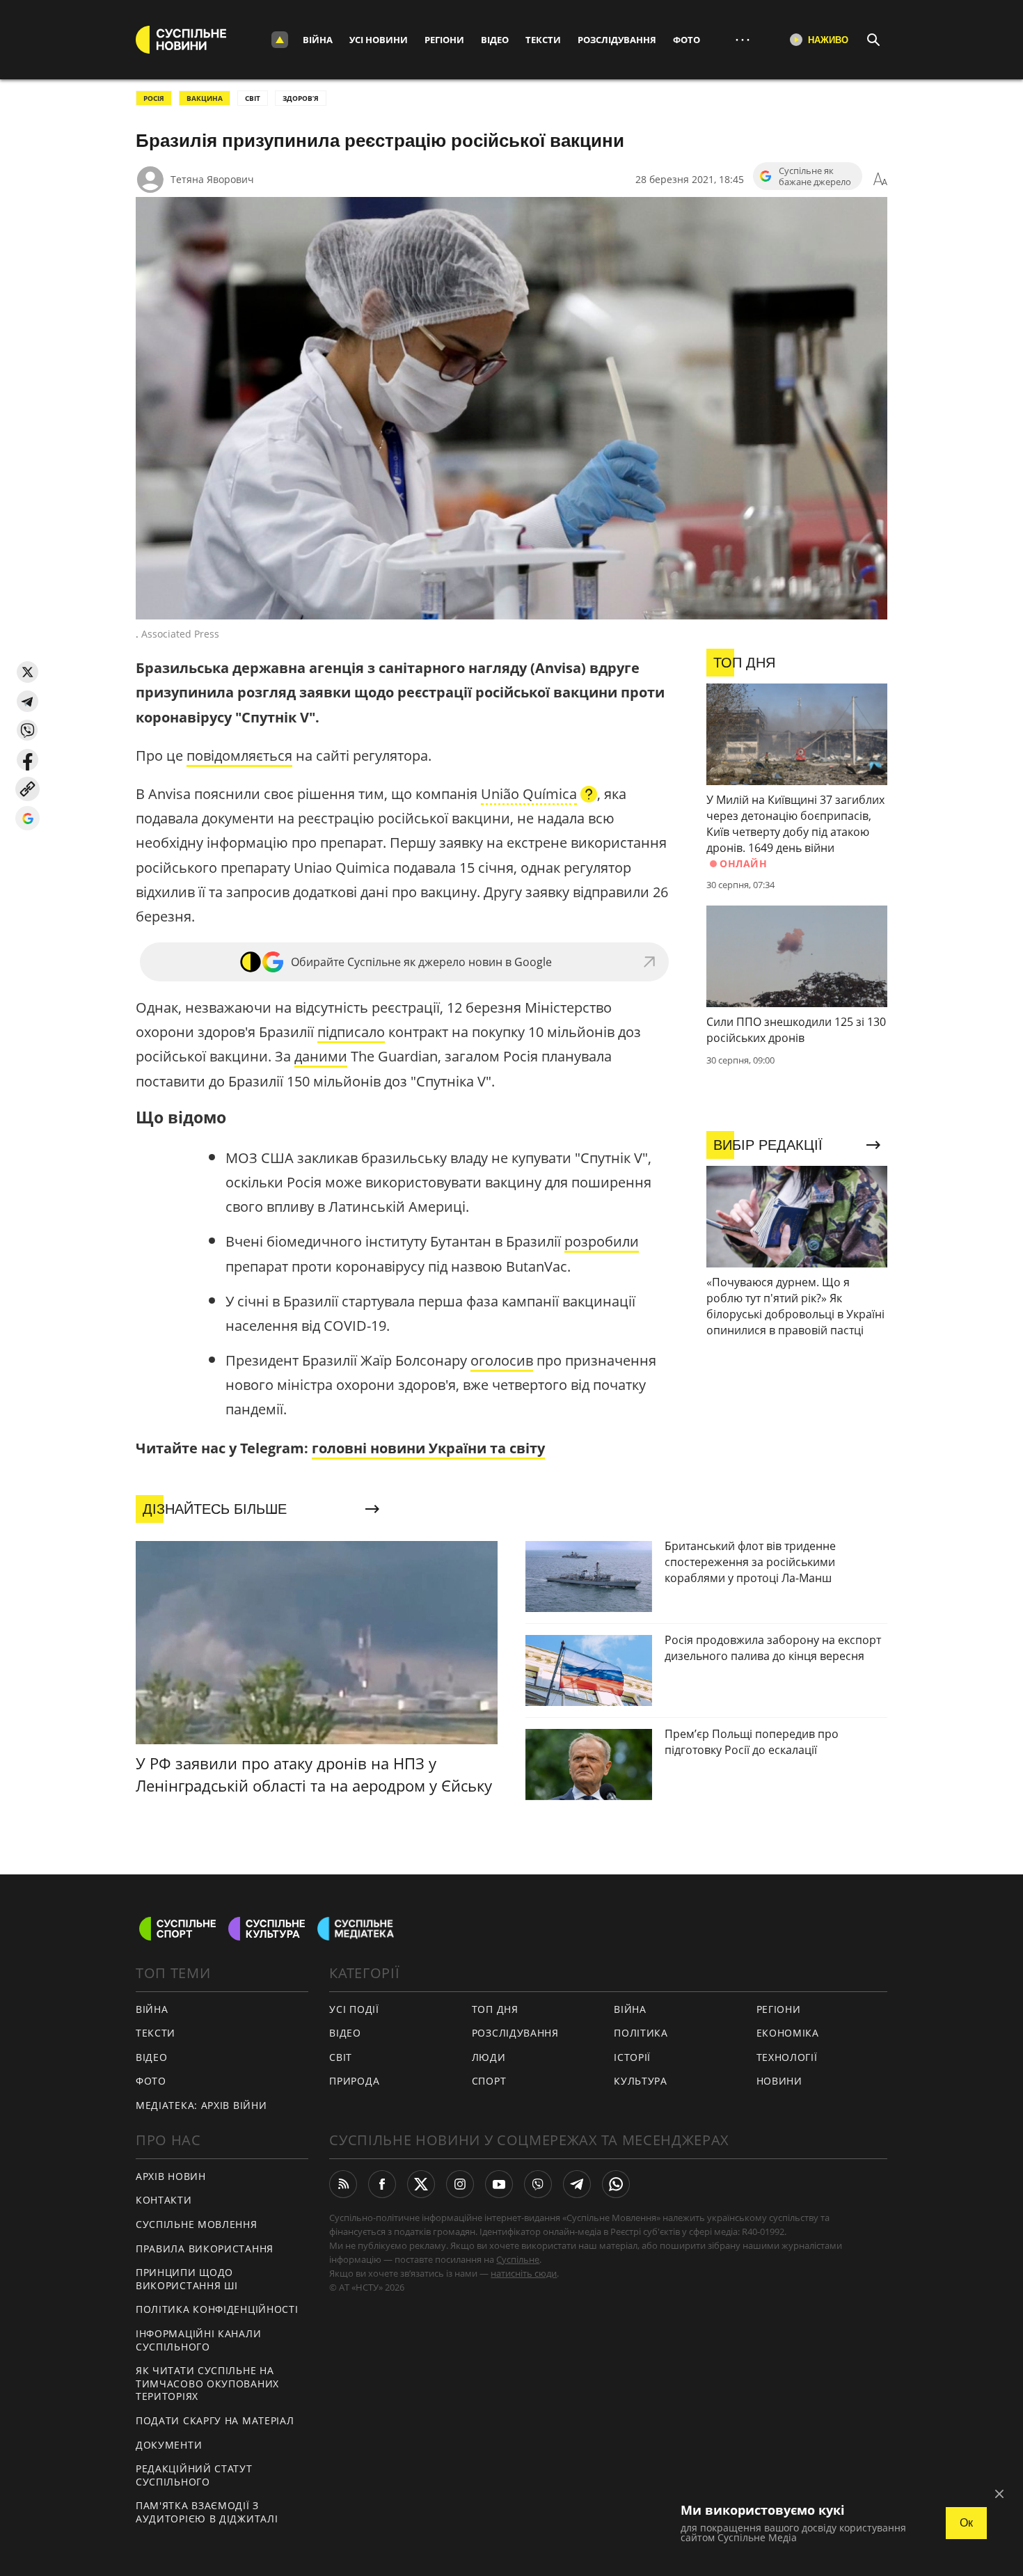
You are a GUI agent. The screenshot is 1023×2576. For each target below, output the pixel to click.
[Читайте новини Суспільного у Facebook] (382, 2184)
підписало (351, 1032)
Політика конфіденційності (217, 2309)
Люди (489, 2057)
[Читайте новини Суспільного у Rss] (343, 2184)
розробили (602, 1241)
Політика (641, 2033)
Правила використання (205, 2249)
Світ (341, 2057)
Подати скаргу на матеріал (215, 2420)
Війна (318, 40)
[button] (27, 672)
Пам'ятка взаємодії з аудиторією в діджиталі (207, 2512)
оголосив (502, 1360)
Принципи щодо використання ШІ (187, 2279)
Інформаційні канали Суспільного (198, 2340)
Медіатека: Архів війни (201, 2105)
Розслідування (617, 40)
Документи (169, 2445)
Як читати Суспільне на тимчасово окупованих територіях (207, 2383)
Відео (495, 40)
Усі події (354, 2009)
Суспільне (518, 2259)
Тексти (543, 40)
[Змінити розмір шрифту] (880, 180)
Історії (632, 2057)
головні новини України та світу (428, 1448)
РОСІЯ (154, 98)
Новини (779, 2081)
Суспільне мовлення (197, 2224)
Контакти (164, 2200)
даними (321, 1056)
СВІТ (253, 98)
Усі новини (379, 40)
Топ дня (495, 2009)
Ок (966, 2523)
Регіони (444, 40)
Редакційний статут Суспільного (194, 2475)
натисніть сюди (524, 2273)
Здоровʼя (301, 98)
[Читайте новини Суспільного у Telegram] (577, 2184)
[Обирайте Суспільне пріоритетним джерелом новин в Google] (27, 818)
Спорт (489, 2081)
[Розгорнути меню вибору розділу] (280, 40)
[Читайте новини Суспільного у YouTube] (499, 2184)
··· (743, 39)
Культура (641, 2081)
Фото (687, 40)
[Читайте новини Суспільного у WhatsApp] (616, 2184)
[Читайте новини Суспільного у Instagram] (460, 2184)
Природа (354, 2081)
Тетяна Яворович (212, 179)
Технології (787, 2057)
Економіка (788, 2033)
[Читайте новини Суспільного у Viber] (538, 2184)
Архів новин (171, 2176)
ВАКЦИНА (205, 98)
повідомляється (239, 756)
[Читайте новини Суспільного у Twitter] (421, 2184)
